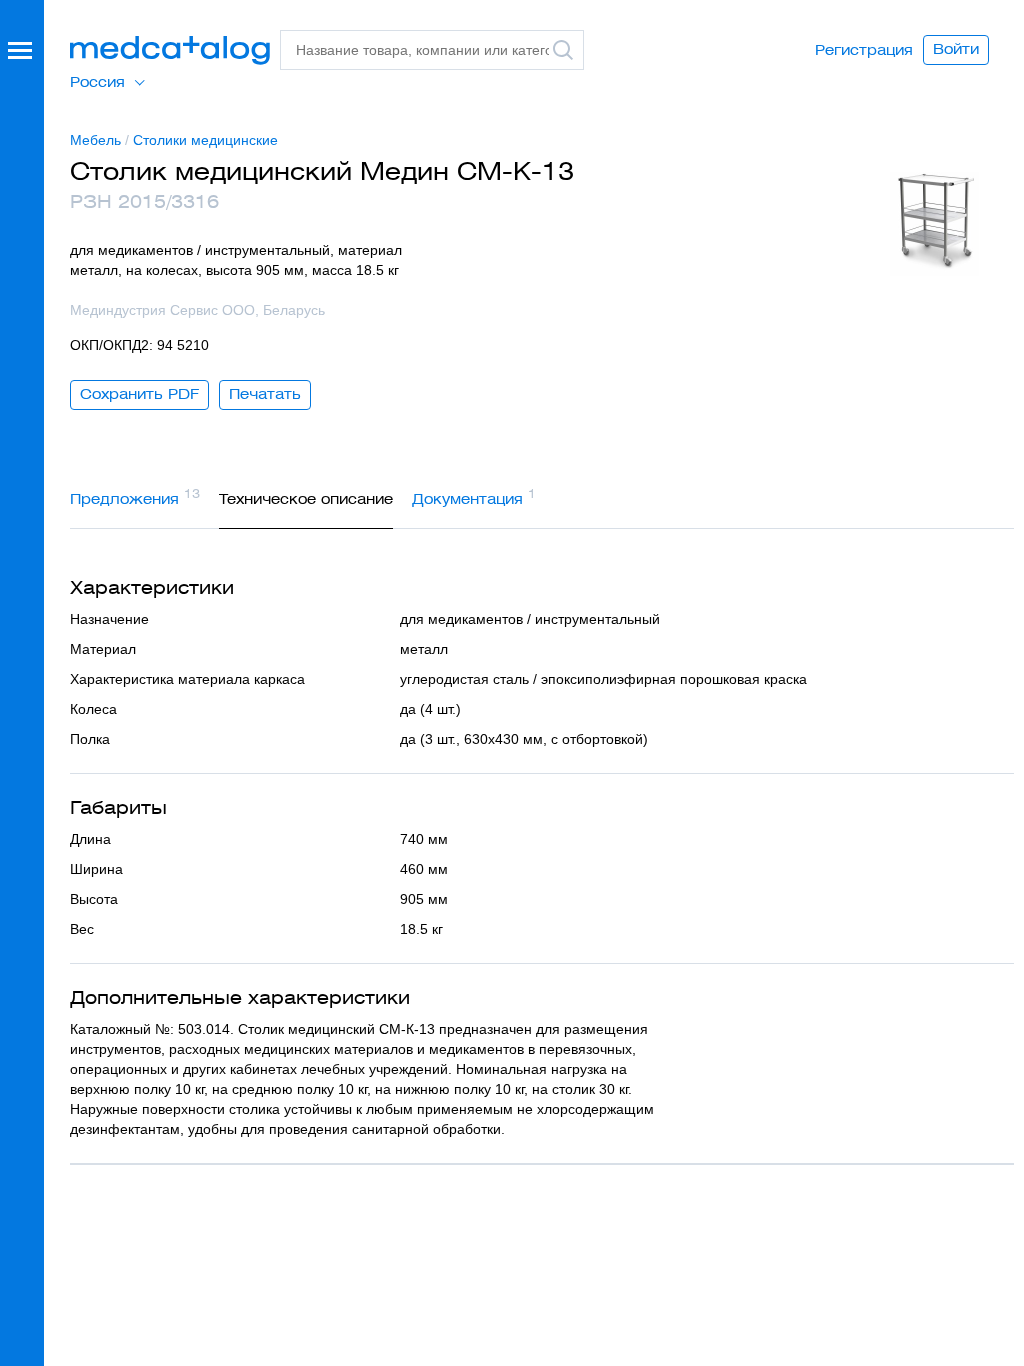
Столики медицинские (205, 140)
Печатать (265, 394)
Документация (474, 497)
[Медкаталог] (170, 50)
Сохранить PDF (139, 394)
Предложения (135, 497)
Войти (956, 49)
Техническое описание (306, 499)
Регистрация (864, 50)
